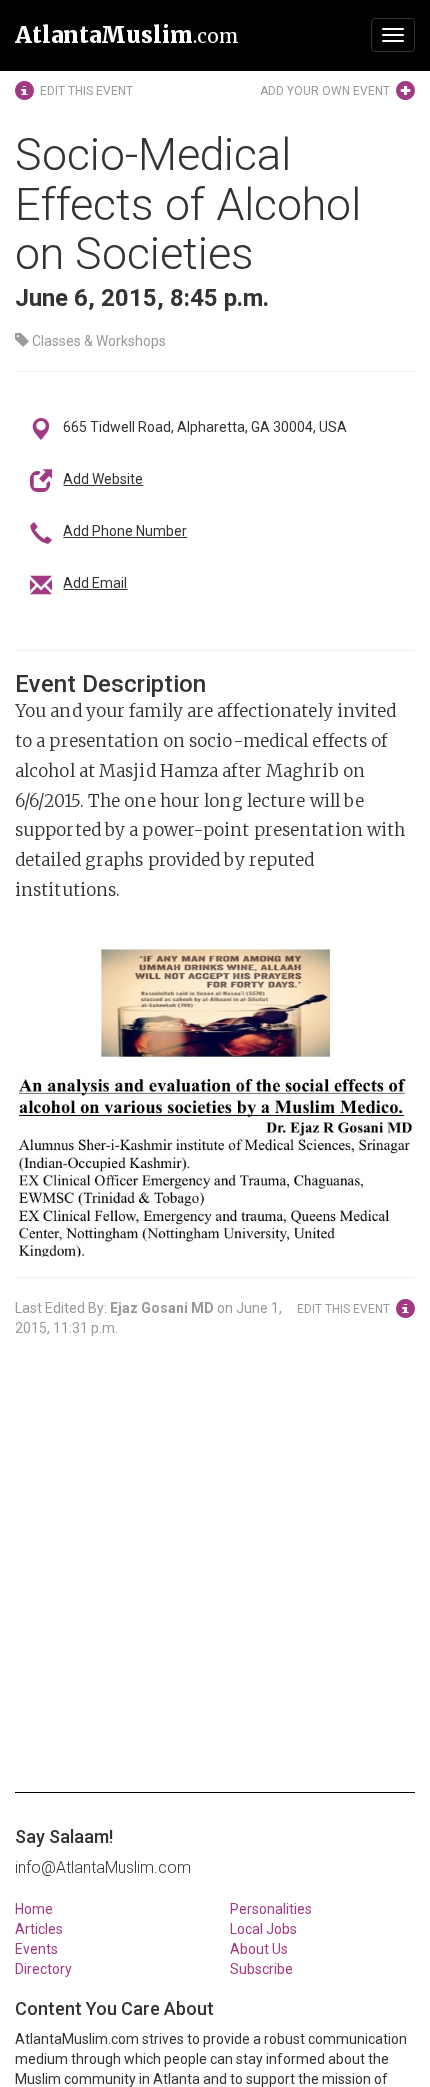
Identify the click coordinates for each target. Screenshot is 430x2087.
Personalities (271, 1909)
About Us (259, 1949)
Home (34, 1909)
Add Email (95, 583)
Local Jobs (263, 1929)
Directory (43, 1969)
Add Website (103, 479)
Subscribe (261, 1969)
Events (36, 1949)
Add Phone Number (125, 531)
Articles (39, 1929)
